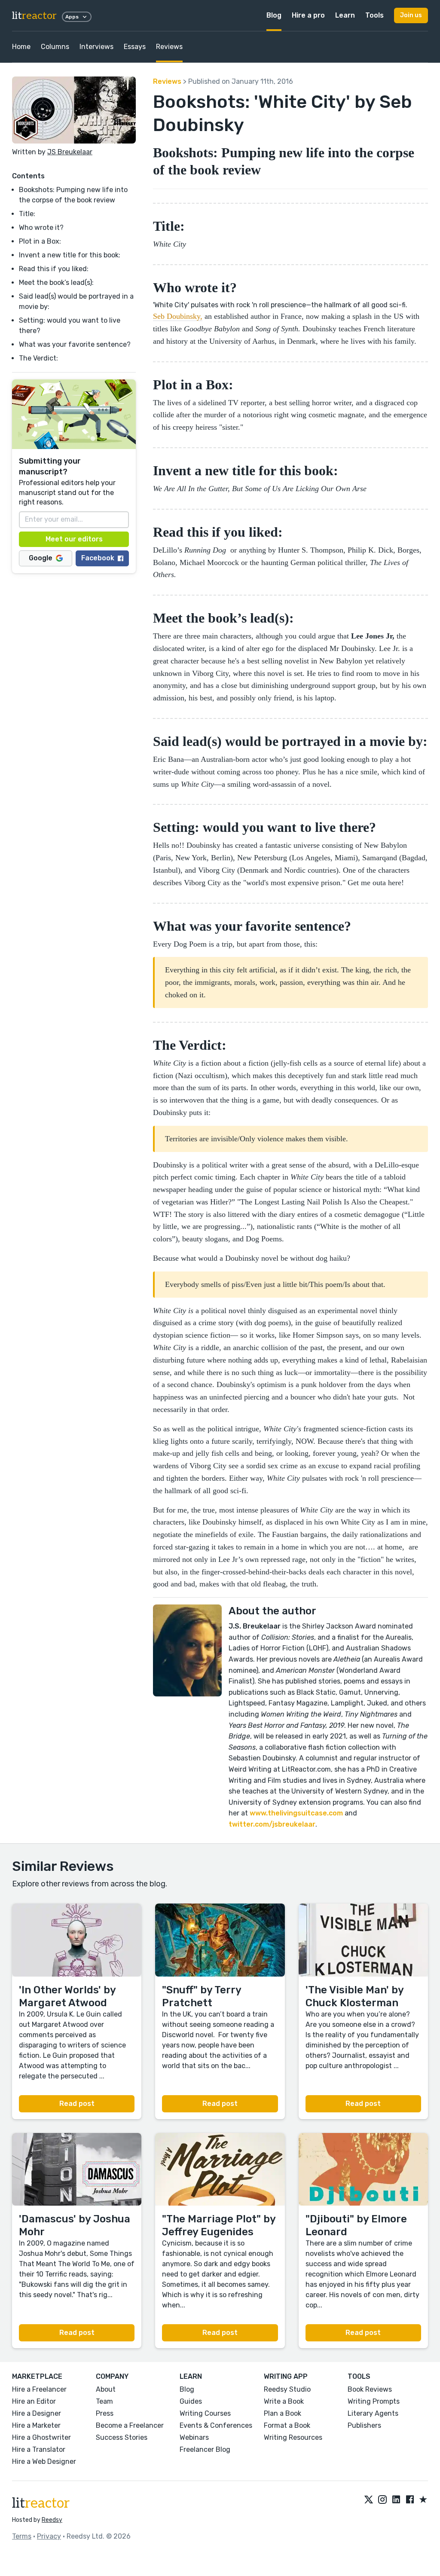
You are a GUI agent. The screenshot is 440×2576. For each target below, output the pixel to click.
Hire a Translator (39, 2449)
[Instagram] (382, 2500)
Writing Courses (205, 2413)
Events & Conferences (216, 2425)
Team (104, 2401)
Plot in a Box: (41, 241)
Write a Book (284, 2401)
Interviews (96, 47)
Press (105, 2413)
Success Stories (122, 2437)
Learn (345, 15)
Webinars (194, 2437)
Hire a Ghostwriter (41, 2437)
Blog (274, 15)
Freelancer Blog (205, 2449)
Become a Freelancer (130, 2425)
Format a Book (287, 2425)
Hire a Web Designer (44, 2461)
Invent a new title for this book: (70, 255)
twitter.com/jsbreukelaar (272, 1824)
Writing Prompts (374, 2401)
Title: (27, 214)
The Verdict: (38, 358)
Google (41, 558)
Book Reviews (370, 2389)
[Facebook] (410, 2500)
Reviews (169, 47)
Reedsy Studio (287, 2389)
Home (21, 47)
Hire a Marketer (36, 2425)
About (106, 2389)
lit (34, 16)
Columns (55, 47)
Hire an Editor (34, 2401)
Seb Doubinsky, (178, 316)
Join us (411, 15)
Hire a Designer (37, 2413)
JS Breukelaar (70, 152)
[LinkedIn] (396, 2500)
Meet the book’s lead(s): (56, 283)
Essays (135, 47)
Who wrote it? (41, 228)
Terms (22, 2536)
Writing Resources (293, 2437)
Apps (72, 17)
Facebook (98, 558)
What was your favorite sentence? (75, 344)
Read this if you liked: (54, 269)
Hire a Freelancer (39, 2389)
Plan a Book (283, 2413)
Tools (374, 15)
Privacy (49, 2536)
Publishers (364, 2425)
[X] (369, 2500)
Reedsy (52, 2520)
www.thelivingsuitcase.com (296, 1813)
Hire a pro (308, 15)
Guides (191, 2401)
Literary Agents (373, 2413)
